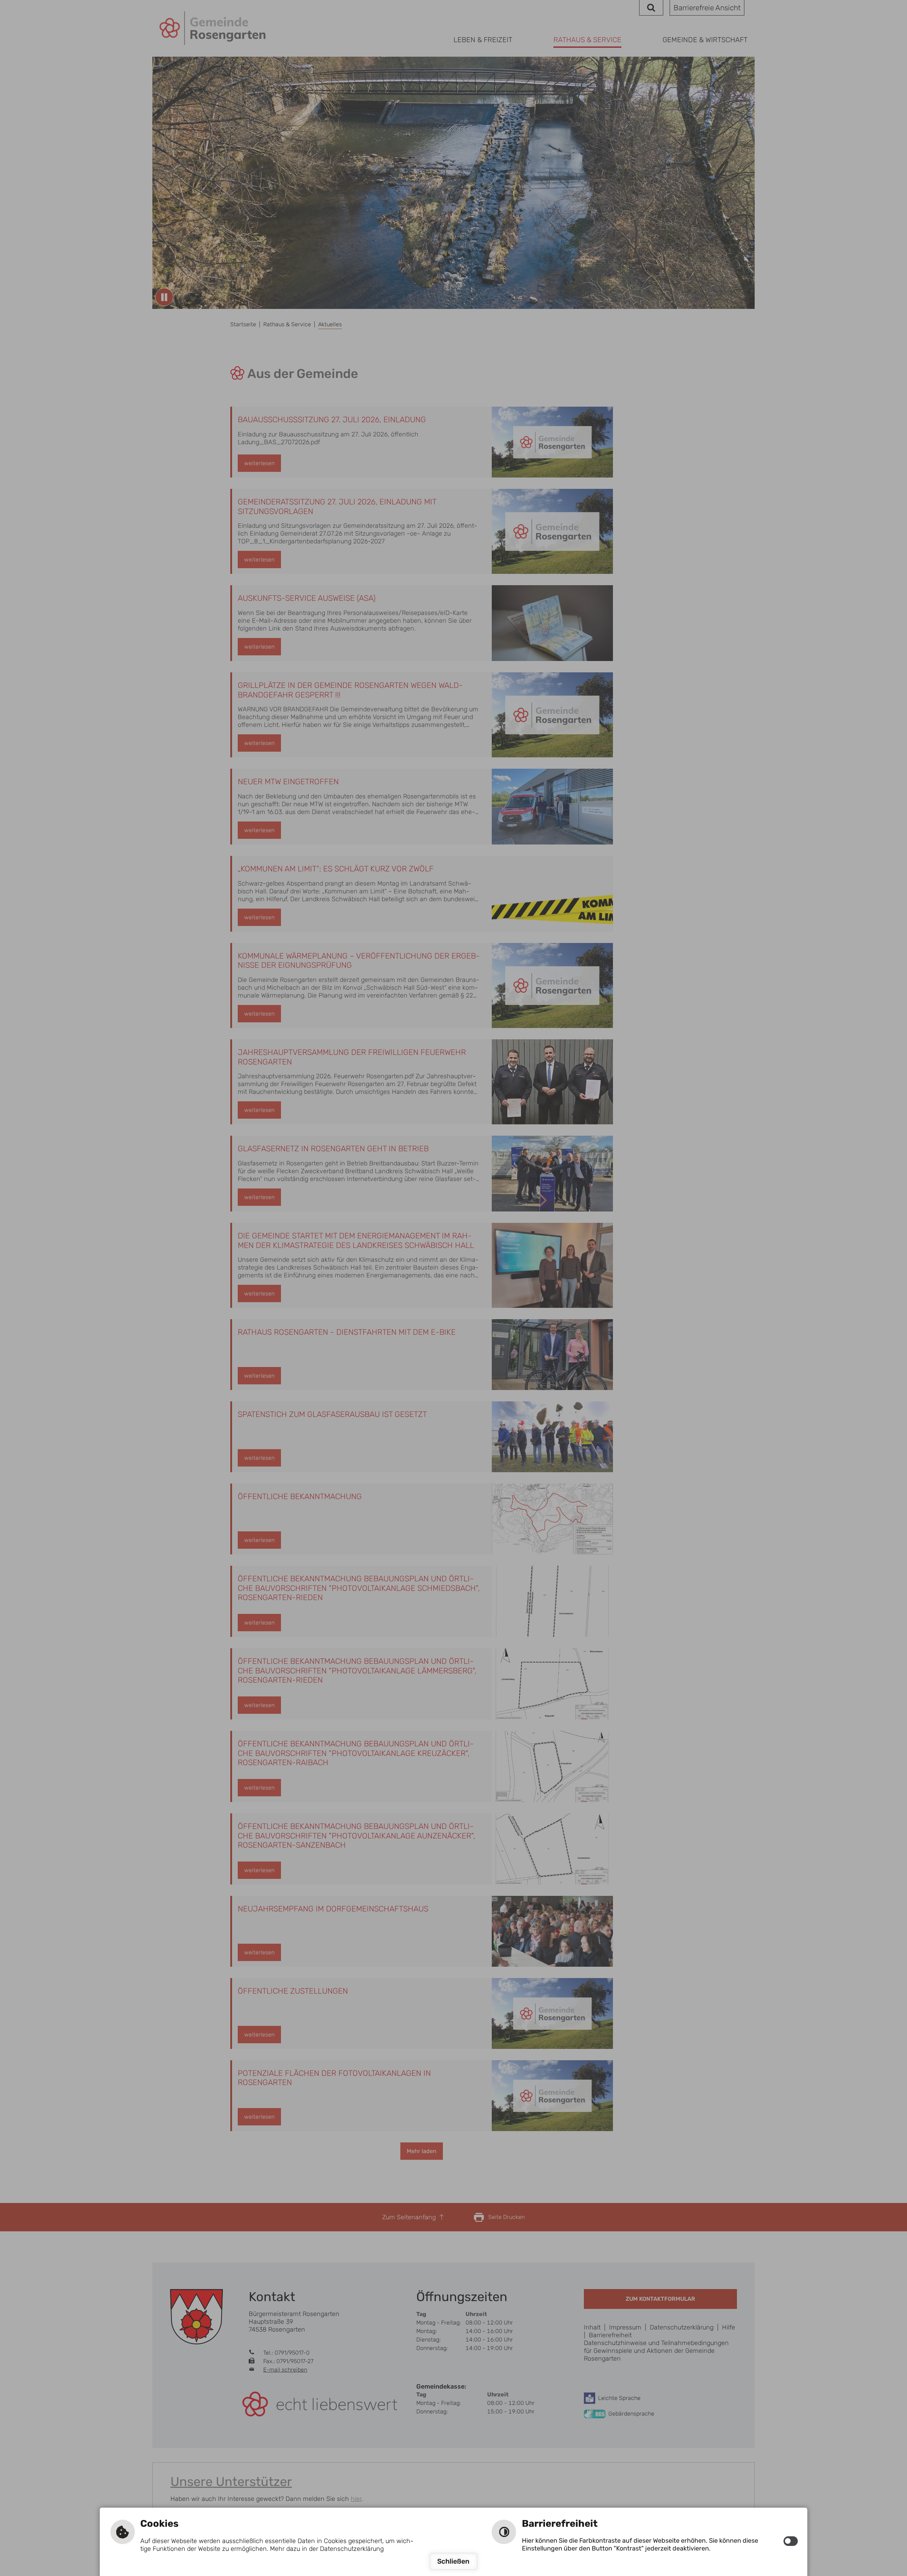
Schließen (453, 2561)
